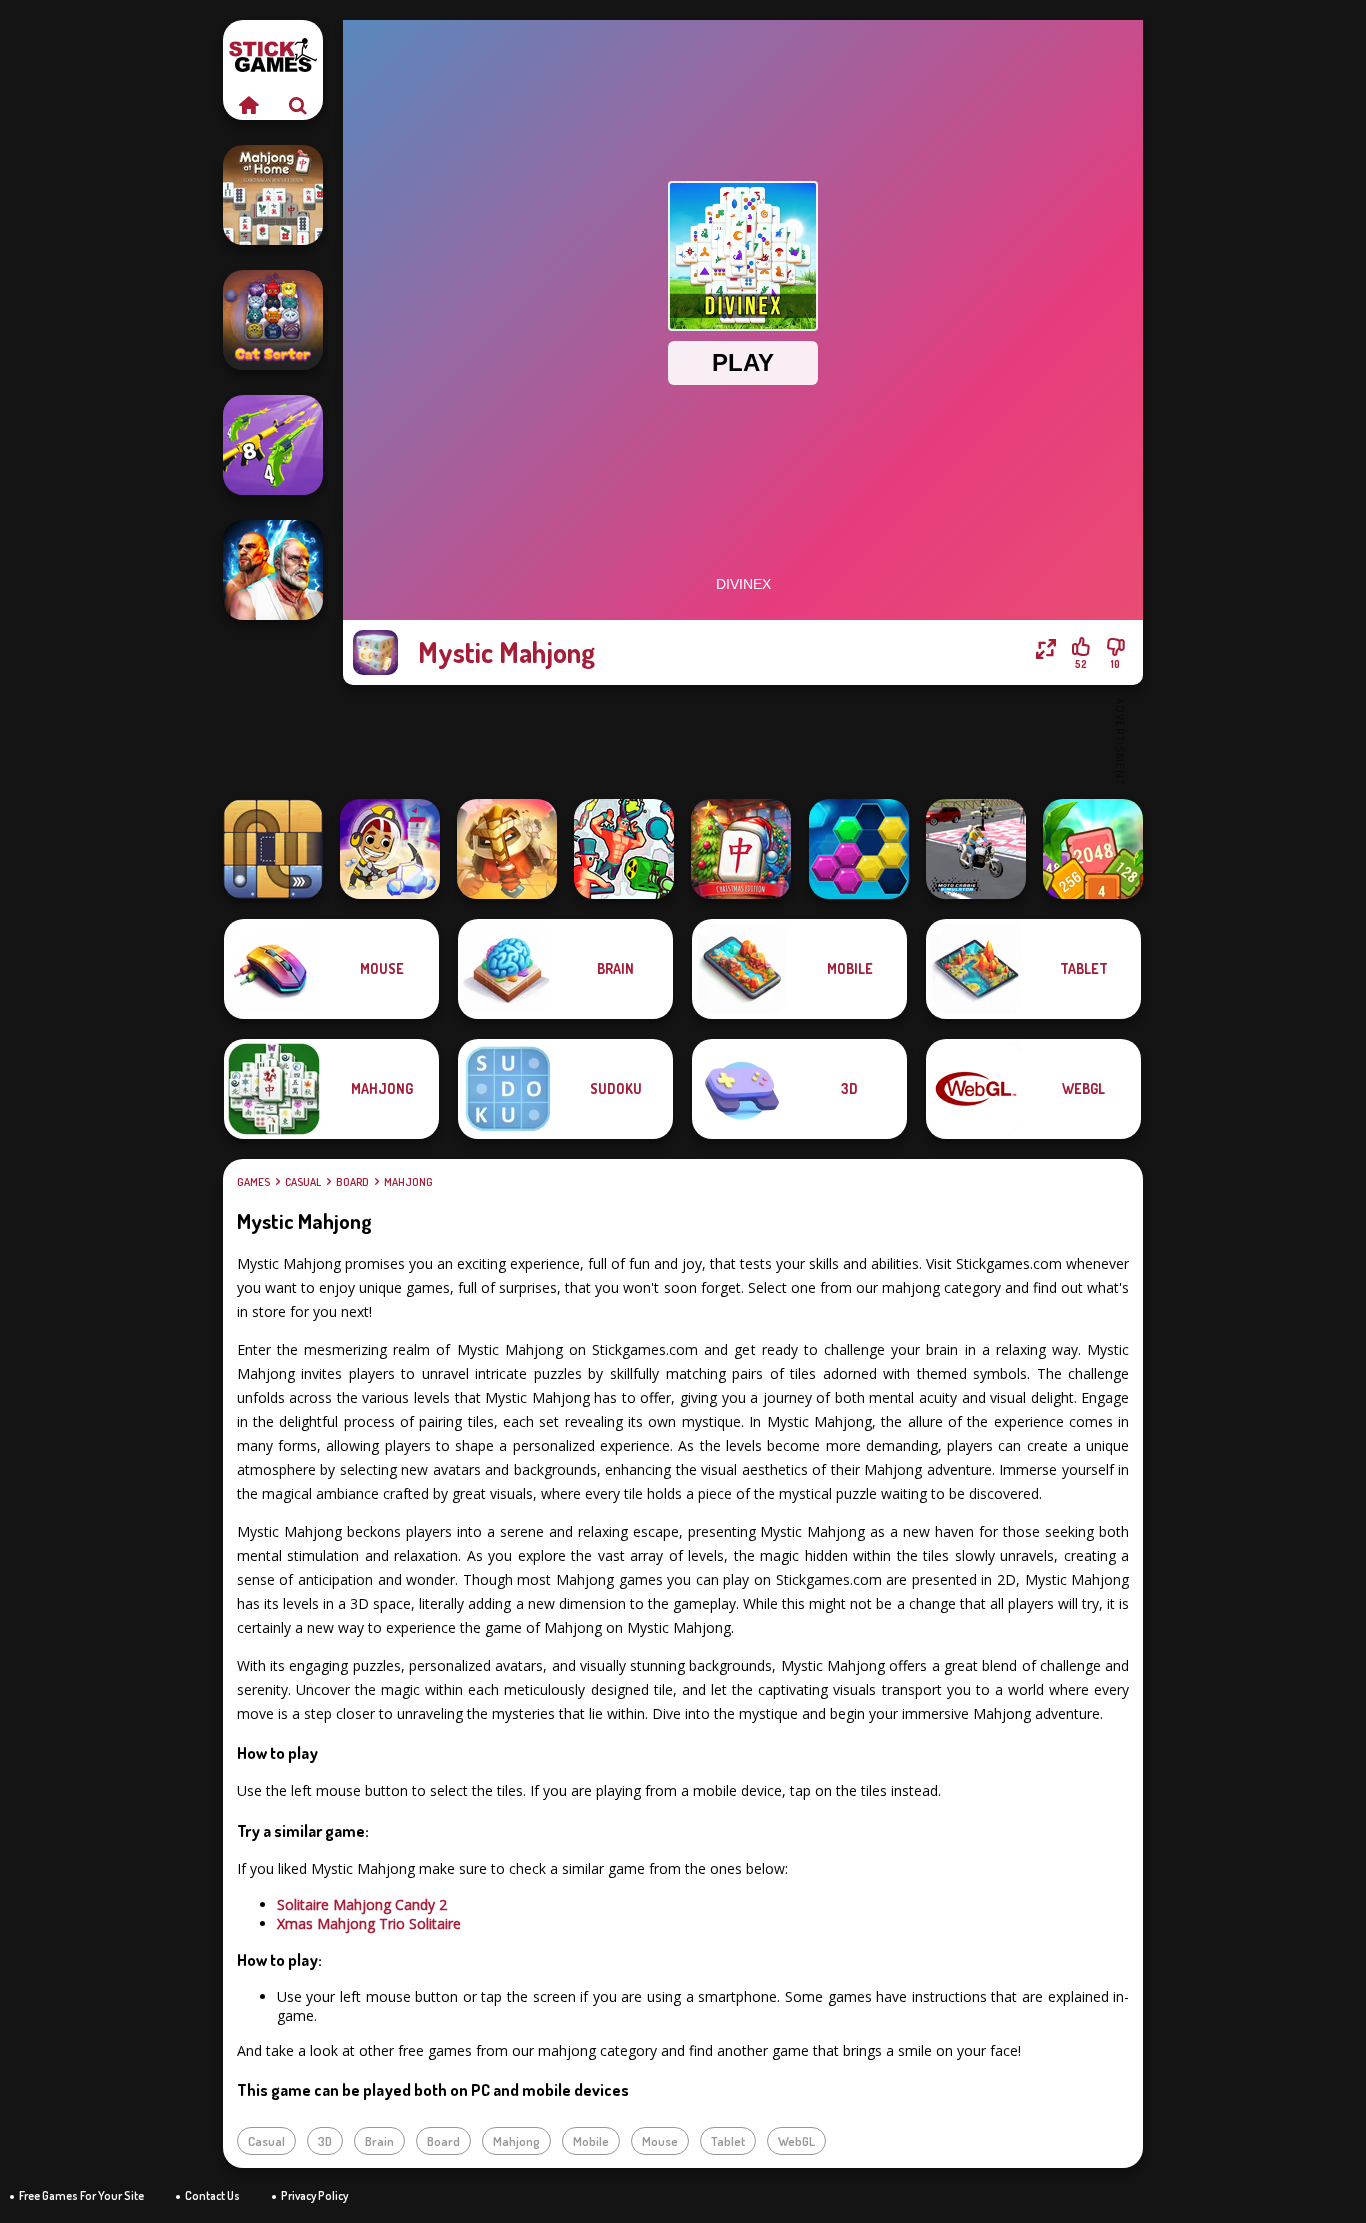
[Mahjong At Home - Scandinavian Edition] (273, 195)
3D (325, 2141)
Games (253, 1182)
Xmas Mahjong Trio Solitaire (369, 1923)
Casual (303, 1182)
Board (352, 1182)
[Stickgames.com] (248, 105)
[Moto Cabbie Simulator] (976, 849)
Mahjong (408, 1182)
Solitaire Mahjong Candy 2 (362, 1904)
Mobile (591, 2141)
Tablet (728, 2141)
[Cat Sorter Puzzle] (273, 320)
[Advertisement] (743, 740)
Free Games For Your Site (81, 2195)
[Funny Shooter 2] (624, 849)
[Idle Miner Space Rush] (390, 849)
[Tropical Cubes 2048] (1093, 849)
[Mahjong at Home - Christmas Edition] (741, 849)
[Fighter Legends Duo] (273, 570)
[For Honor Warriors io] (507, 849)
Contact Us (212, 2195)
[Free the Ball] (273, 849)
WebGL (796, 2141)
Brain (379, 2141)
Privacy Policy (314, 2195)
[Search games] (298, 105)
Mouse (660, 2141)
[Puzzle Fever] (859, 849)
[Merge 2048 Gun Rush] (273, 445)
